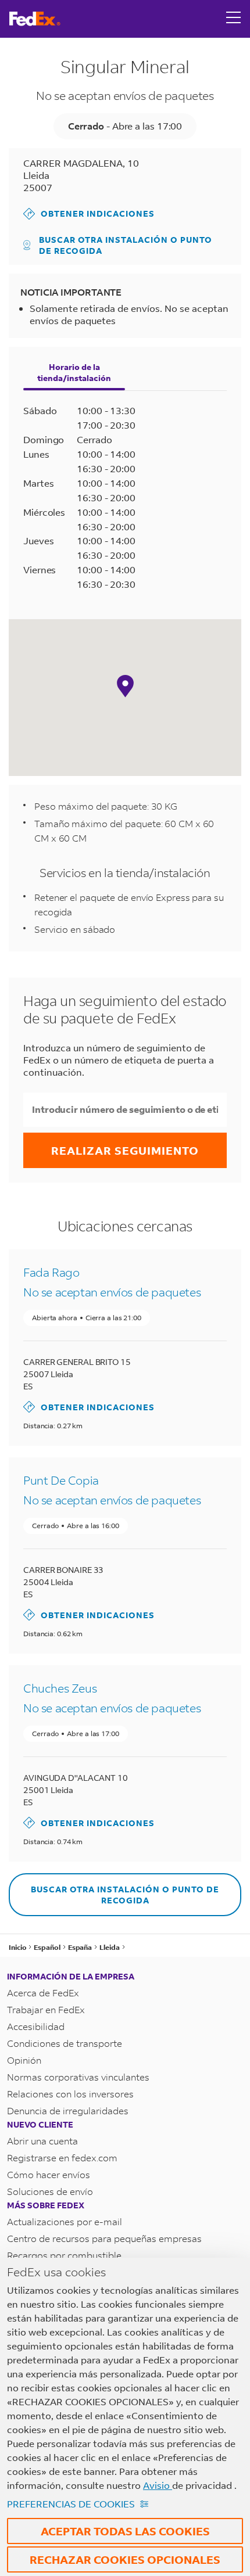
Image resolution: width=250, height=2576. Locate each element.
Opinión (24, 2060)
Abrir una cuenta (42, 2141)
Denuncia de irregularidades (68, 2110)
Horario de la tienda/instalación (74, 372)
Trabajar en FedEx (46, 2009)
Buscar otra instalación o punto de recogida (126, 245)
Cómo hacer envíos (49, 2174)
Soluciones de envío (50, 2191)
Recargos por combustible (64, 2255)
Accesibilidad (36, 2026)
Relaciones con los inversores (70, 2094)
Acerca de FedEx (43, 1993)
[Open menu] (234, 19)
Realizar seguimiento (125, 1150)
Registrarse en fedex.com (62, 2158)
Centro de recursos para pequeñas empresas (104, 2238)
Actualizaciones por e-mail (65, 2221)
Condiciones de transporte (65, 2043)
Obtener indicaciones (89, 213)
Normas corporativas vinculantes (78, 2077)
